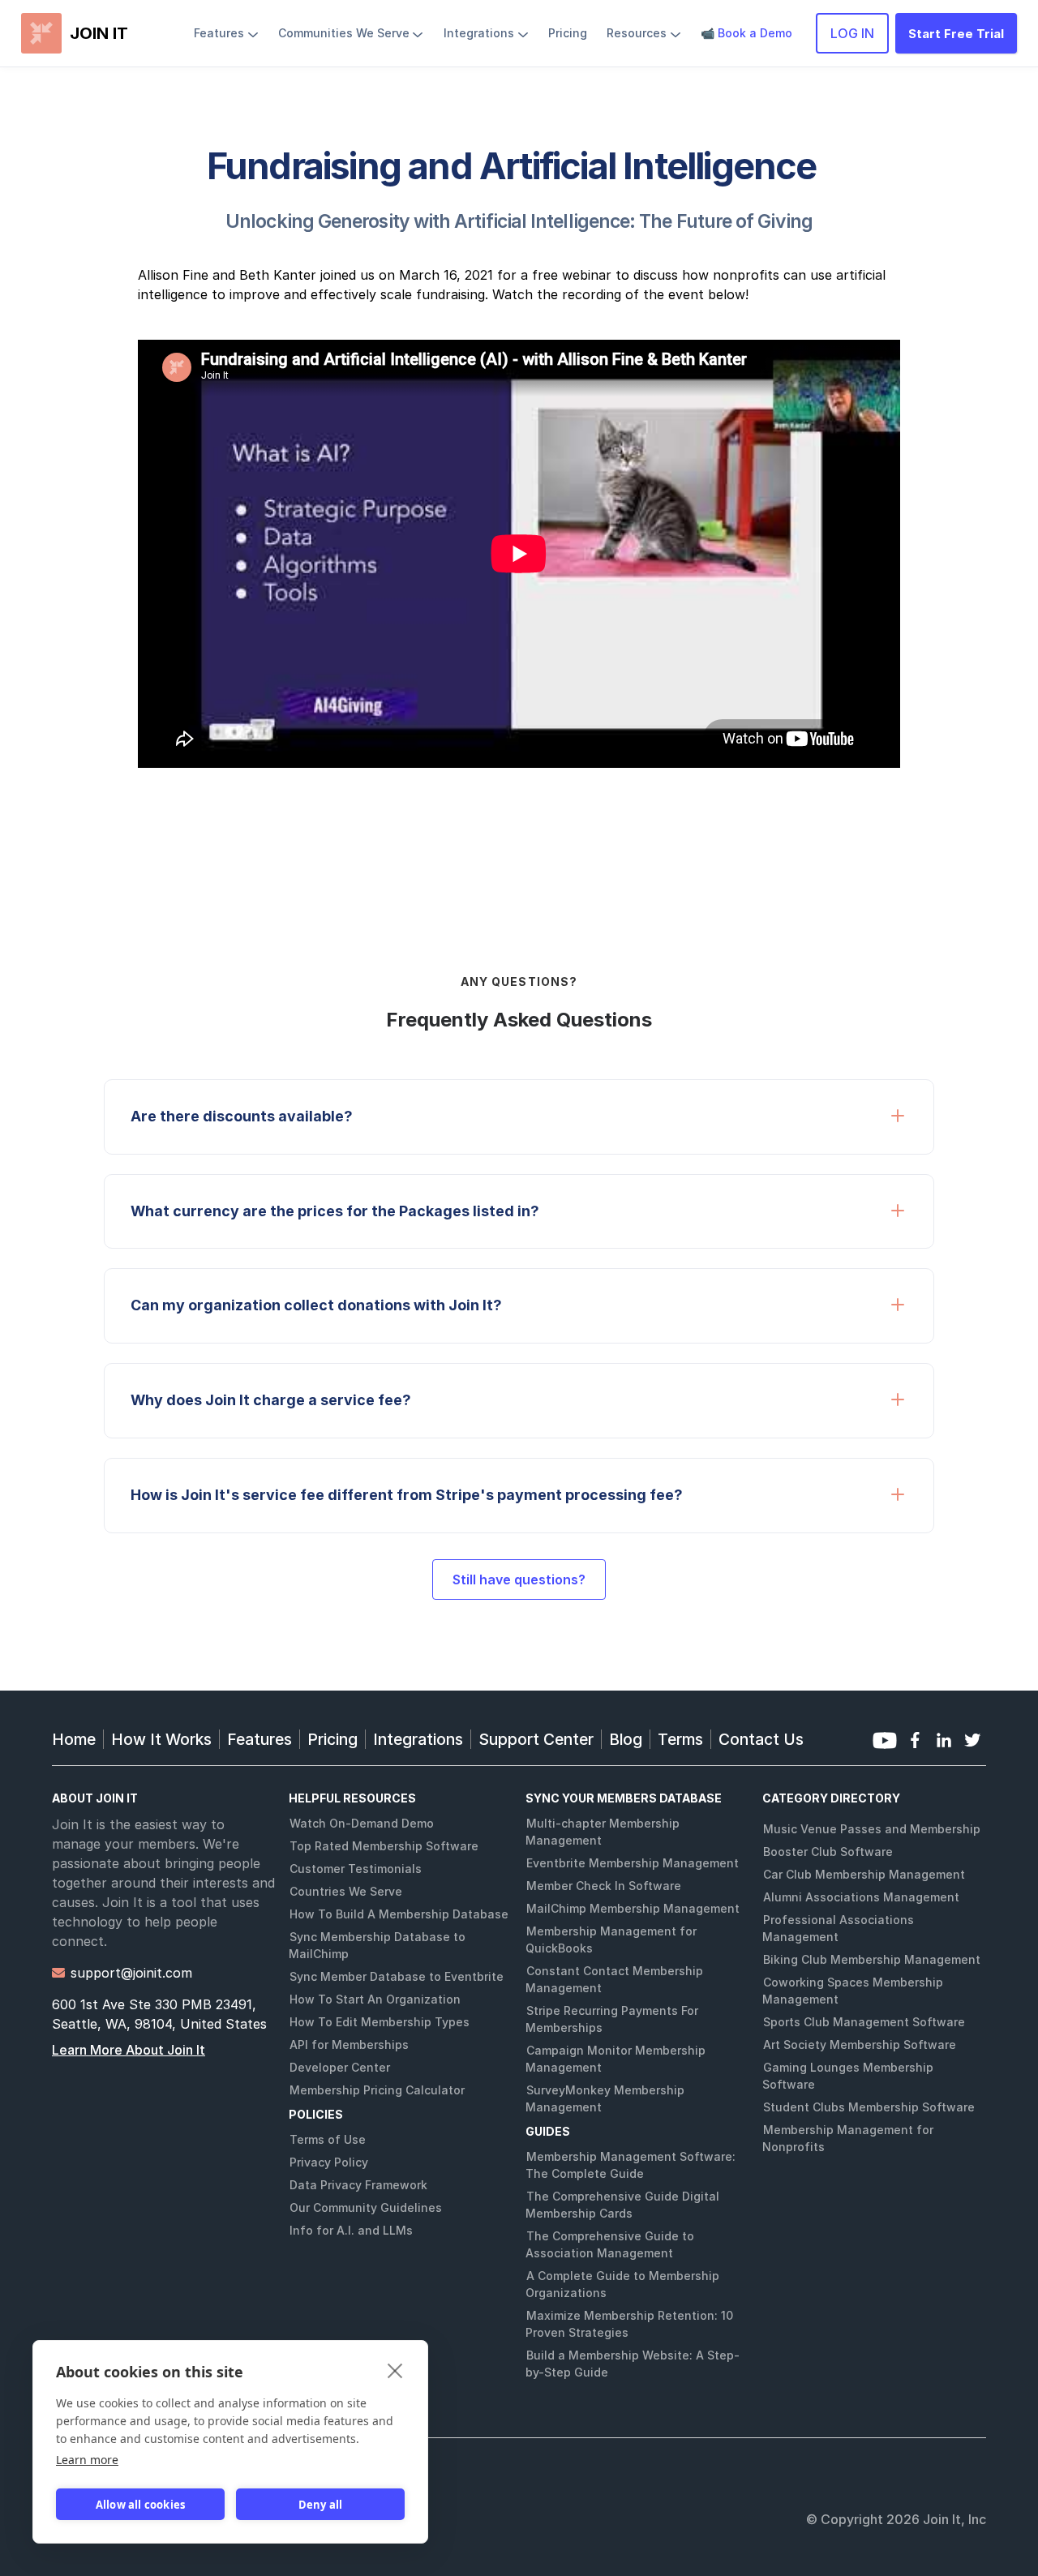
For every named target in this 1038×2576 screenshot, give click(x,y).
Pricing (332, 1739)
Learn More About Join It (129, 2050)
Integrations (418, 1739)
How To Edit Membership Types (380, 2022)
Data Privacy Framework (358, 2185)
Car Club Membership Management (864, 1874)
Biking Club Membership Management (872, 1959)
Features (259, 1739)
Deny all (321, 2505)
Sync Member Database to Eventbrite (397, 1976)
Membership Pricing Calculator (377, 2090)
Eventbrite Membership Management (633, 1863)
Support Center (536, 1739)
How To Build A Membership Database (399, 1914)
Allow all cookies (140, 2505)
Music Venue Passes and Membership (872, 1829)
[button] (226, 33)
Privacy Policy (329, 2162)
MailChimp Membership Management (633, 1908)
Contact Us (761, 1739)
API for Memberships (349, 2045)
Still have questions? (519, 1579)
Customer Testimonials (356, 1869)
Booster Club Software (828, 1852)
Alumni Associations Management (861, 1897)
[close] (395, 2370)
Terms (680, 1739)
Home (74, 1739)
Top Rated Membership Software (384, 1846)
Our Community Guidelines (366, 2207)
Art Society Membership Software (860, 2045)
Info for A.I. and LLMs (351, 2230)
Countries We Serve (346, 1891)
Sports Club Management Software (864, 2022)
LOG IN (852, 33)
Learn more (87, 2460)
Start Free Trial (956, 34)
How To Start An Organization (375, 1999)
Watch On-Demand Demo (362, 1823)
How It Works (161, 1739)
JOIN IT (99, 33)
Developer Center (340, 2067)
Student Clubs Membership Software (869, 2107)
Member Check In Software (604, 1886)
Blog (626, 1739)
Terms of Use (328, 2139)
